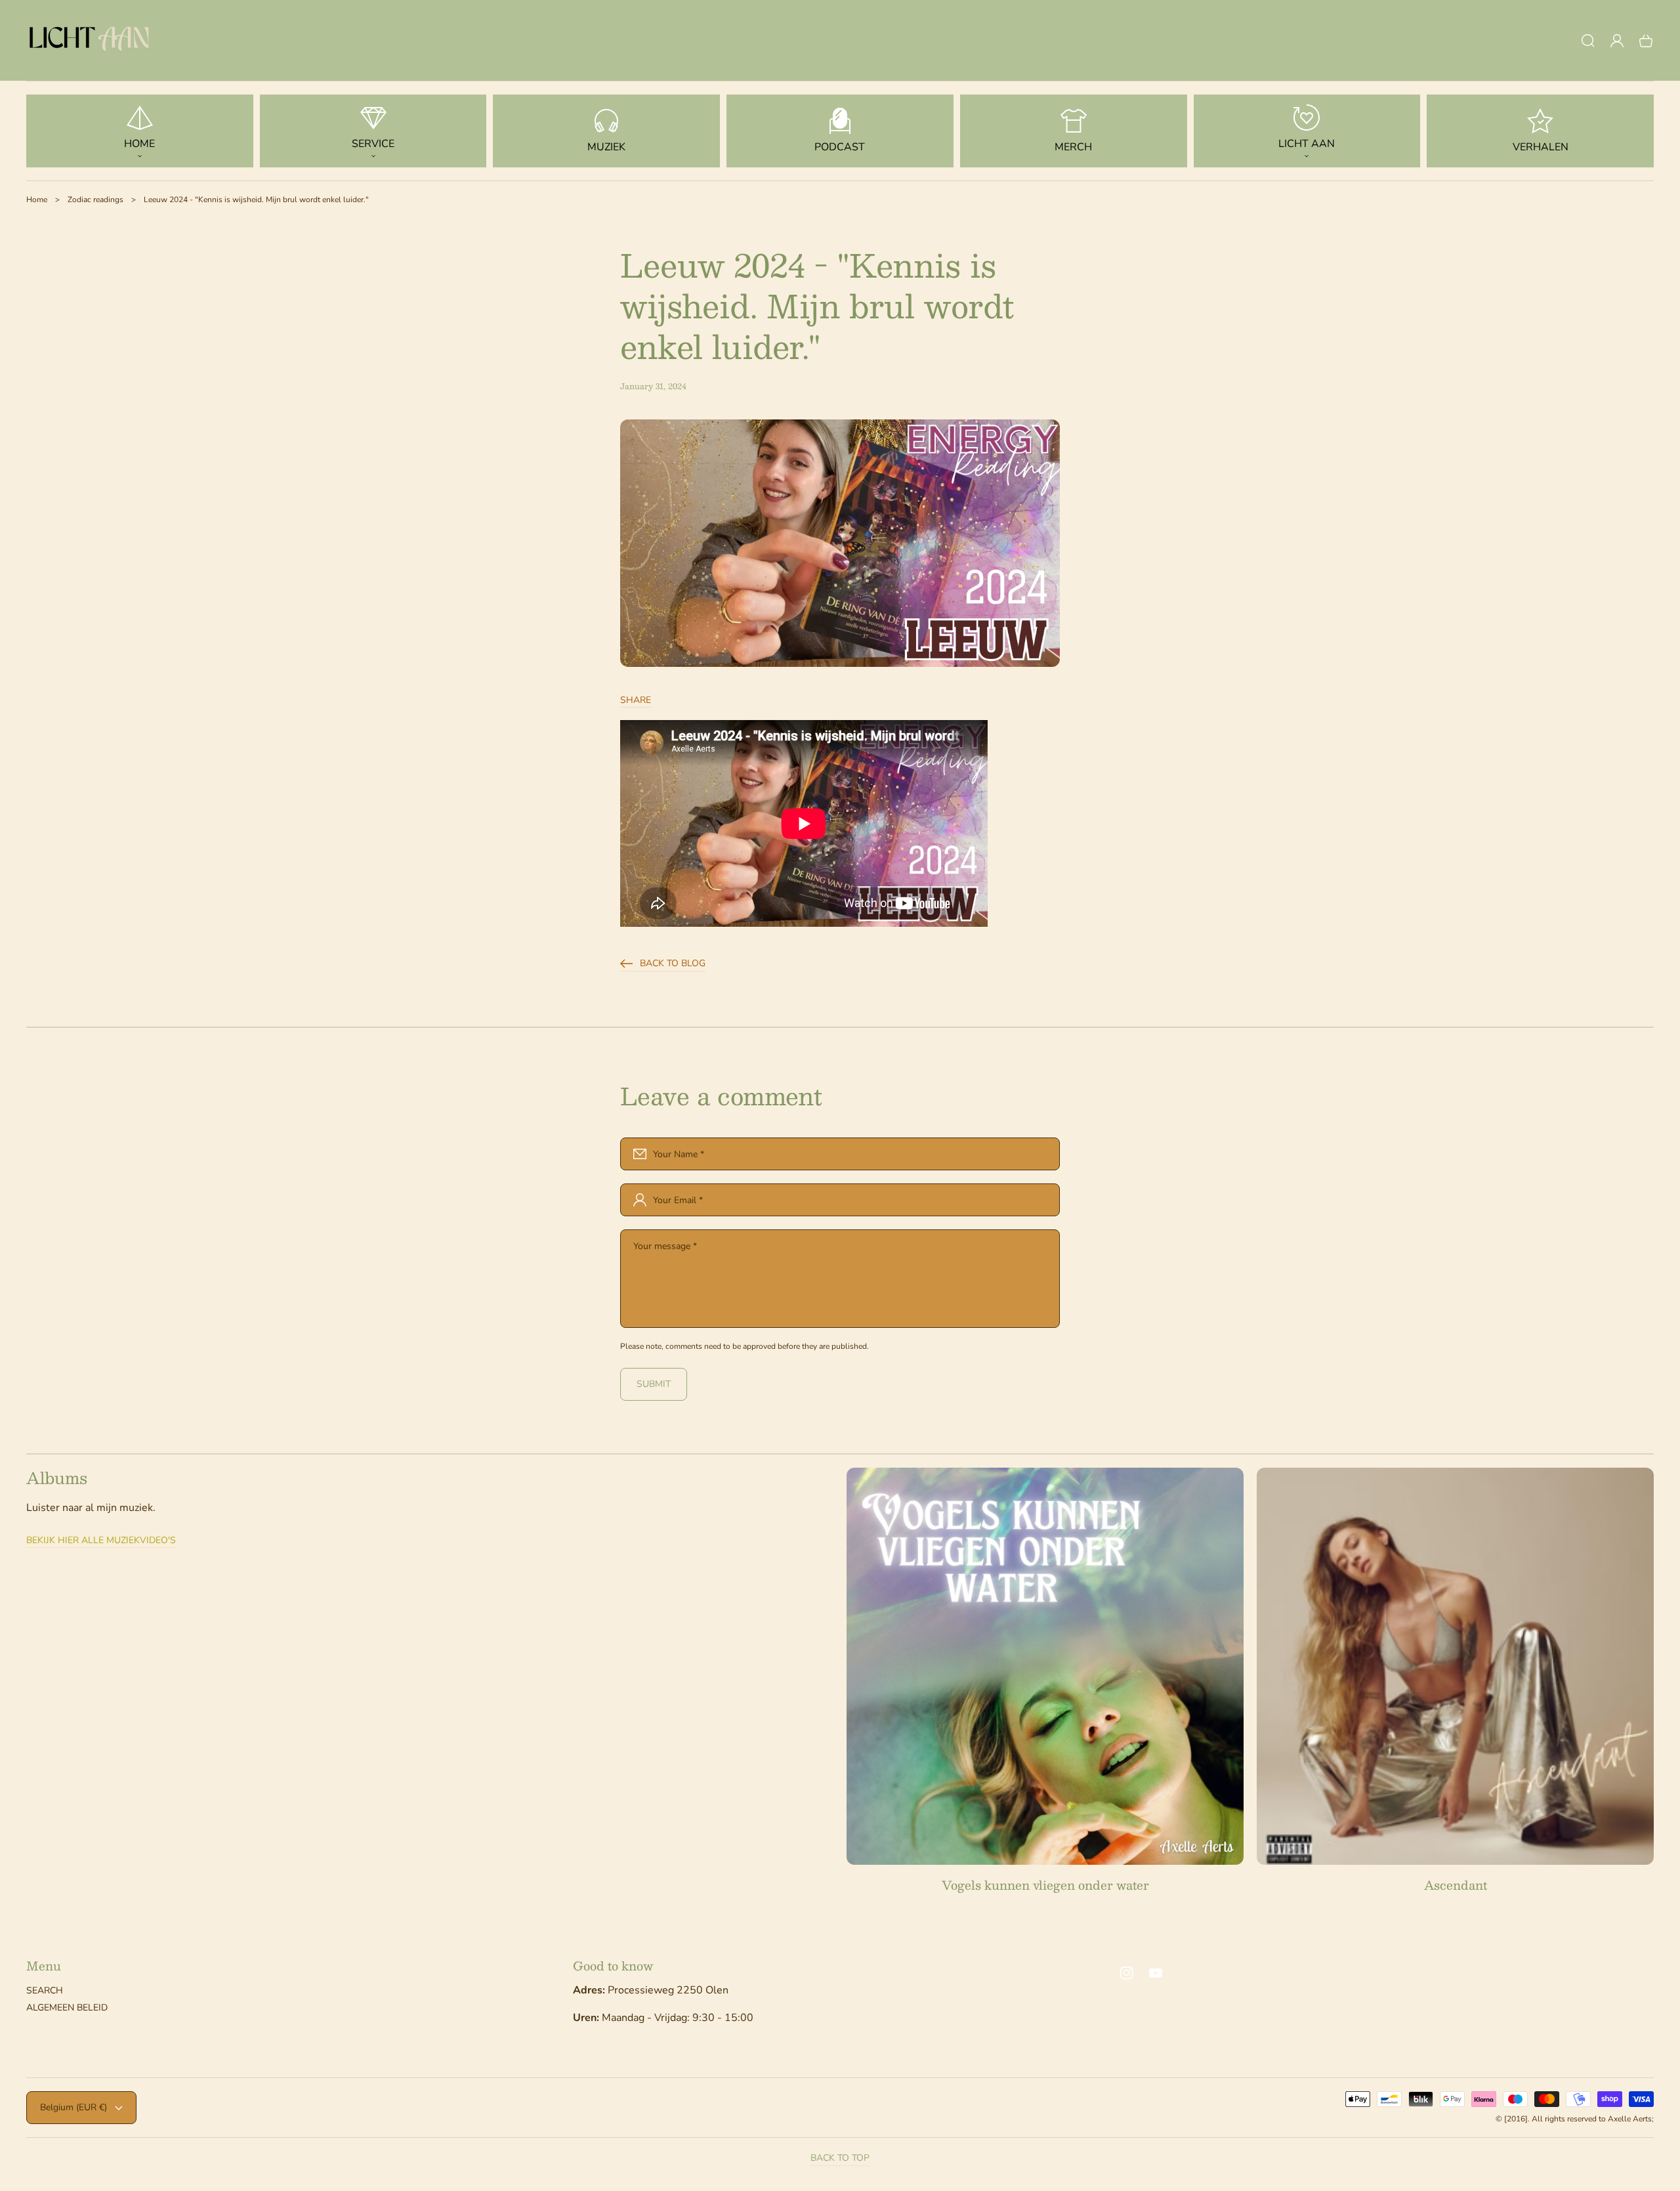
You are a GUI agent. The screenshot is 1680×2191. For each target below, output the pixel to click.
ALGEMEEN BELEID (67, 2008)
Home (37, 200)
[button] (1588, 41)
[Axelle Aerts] (92, 41)
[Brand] (1045, 1666)
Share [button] (636, 700)
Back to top (840, 2158)
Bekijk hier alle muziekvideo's (101, 1541)
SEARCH (45, 1991)
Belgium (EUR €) (73, 2107)
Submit (654, 1384)
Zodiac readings (95, 200)
